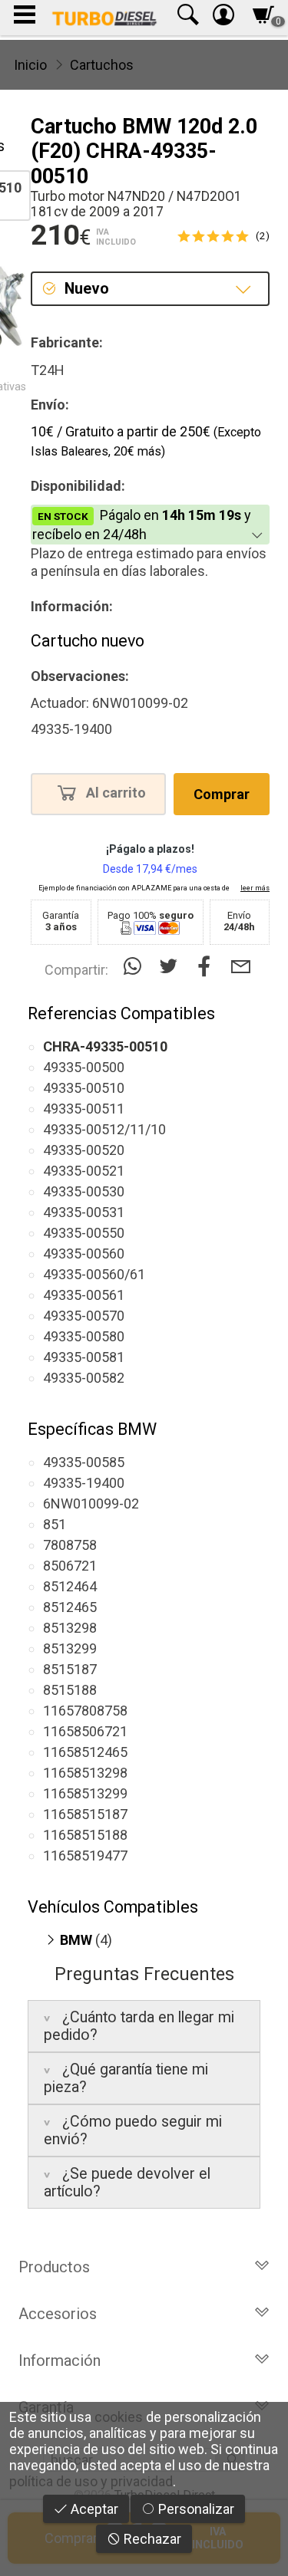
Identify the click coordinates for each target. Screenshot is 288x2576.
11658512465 (85, 1752)
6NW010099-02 (91, 1503)
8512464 (70, 1586)
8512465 (70, 1607)
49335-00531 (84, 1212)
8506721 (70, 1566)
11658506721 (85, 1731)
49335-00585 (84, 1462)
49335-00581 (84, 1357)
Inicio (30, 65)
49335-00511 (84, 1109)
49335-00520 (84, 1150)
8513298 (70, 1628)
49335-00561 (84, 1295)
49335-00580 (84, 1336)
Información (60, 2361)
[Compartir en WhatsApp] (136, 967)
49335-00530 (84, 1191)
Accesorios (58, 2314)
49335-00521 (84, 1171)
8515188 (70, 1690)
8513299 (70, 1648)
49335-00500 (84, 1067)
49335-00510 (84, 1088)
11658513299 (85, 1793)
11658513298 (85, 1773)
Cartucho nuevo (88, 641)
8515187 (70, 1669)
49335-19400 (84, 1483)
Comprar (222, 794)
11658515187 (85, 1814)
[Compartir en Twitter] (172, 967)
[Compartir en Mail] (241, 967)
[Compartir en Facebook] (208, 967)
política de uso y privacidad (91, 2481)
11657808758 (85, 1711)
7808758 (70, 1545)
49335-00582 (84, 1378)
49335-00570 (84, 1316)
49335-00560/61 (94, 1274)
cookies (119, 2417)
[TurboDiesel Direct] (104, 18)
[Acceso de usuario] (223, 18)
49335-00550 (84, 1233)
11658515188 (85, 1835)
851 (55, 1524)
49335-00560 (84, 1253)
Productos (54, 2267)
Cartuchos (102, 65)
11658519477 (85, 1856)
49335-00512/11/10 (104, 1129)
